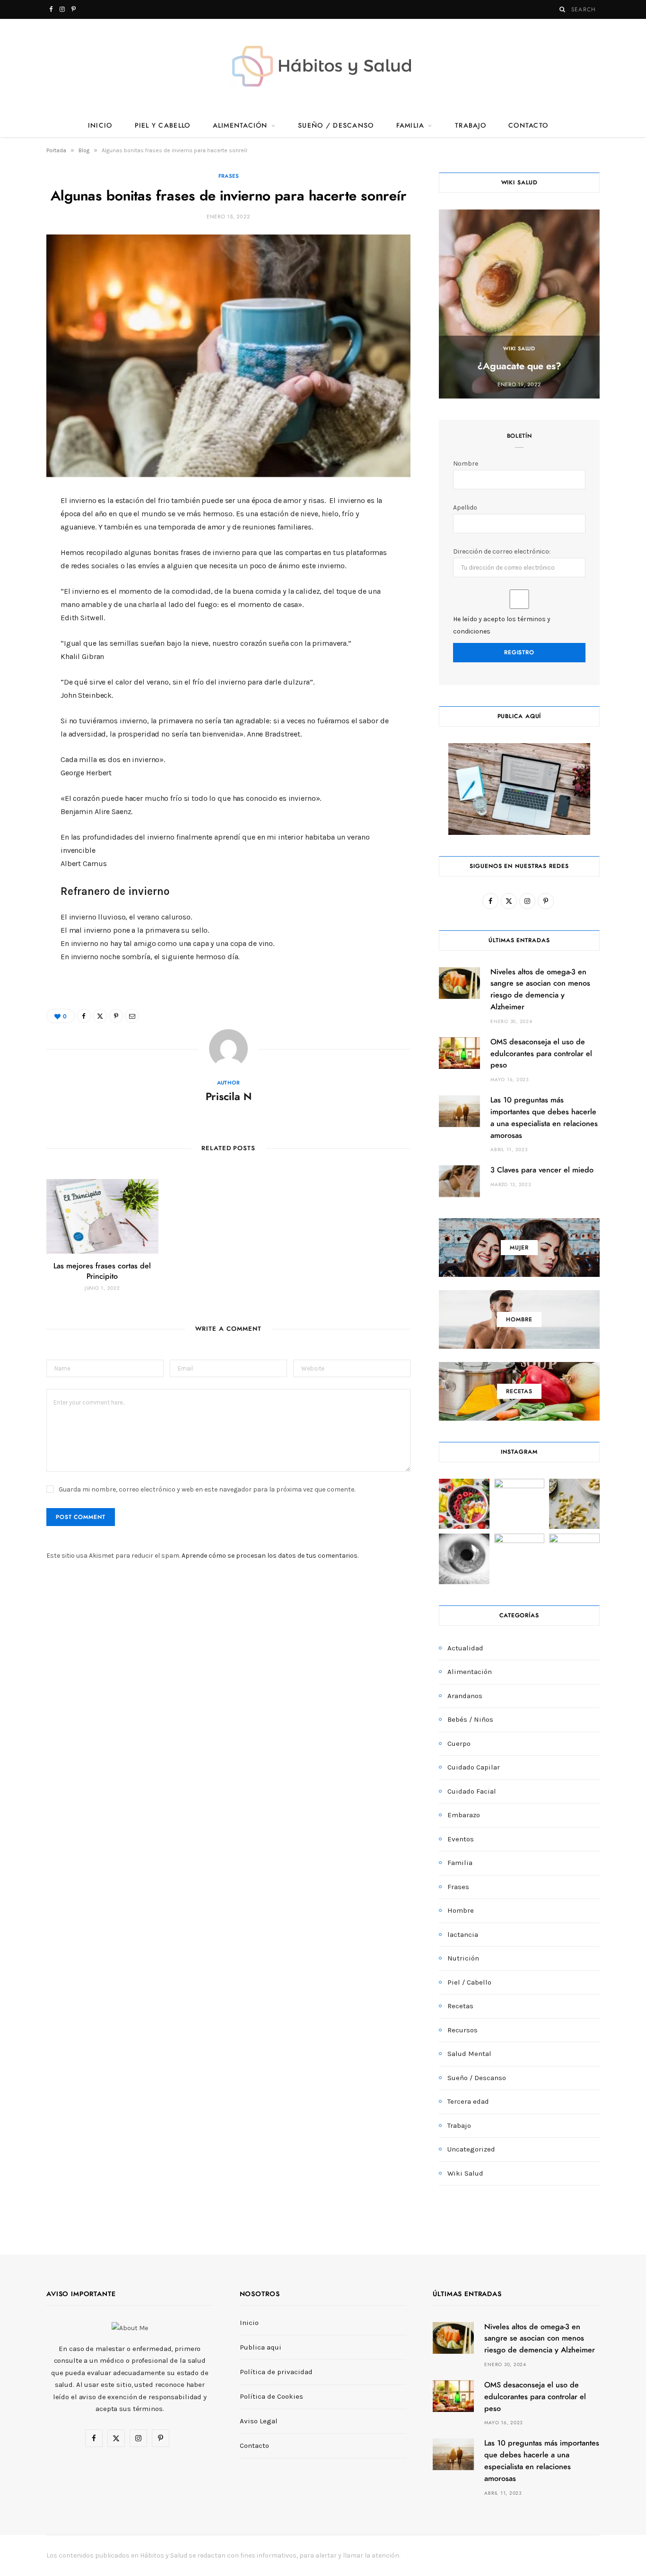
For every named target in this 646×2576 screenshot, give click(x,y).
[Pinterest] (24, 581)
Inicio (100, 126)
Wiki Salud (519, 349)
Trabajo (471, 126)
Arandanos (465, 1696)
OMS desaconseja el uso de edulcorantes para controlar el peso (541, 1054)
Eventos (461, 1839)
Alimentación (240, 126)
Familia (410, 126)
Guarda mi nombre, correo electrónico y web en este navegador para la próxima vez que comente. (207, 1489)
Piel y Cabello (163, 126)
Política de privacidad (276, 2372)
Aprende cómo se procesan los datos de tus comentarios (270, 1556)
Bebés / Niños (470, 1719)
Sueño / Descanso (336, 126)
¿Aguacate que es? (519, 366)
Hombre (461, 1910)
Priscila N (229, 1097)
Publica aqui (261, 2347)
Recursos (463, 2030)
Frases (229, 176)
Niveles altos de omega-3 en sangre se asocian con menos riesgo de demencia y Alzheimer (540, 2339)
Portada (56, 150)
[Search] (563, 9)
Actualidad (465, 1648)
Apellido (465, 507)
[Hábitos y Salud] (323, 66)
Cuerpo (459, 1743)
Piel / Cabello (469, 1982)
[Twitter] (24, 556)
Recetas (460, 2006)
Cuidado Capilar (474, 1767)
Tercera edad (468, 2101)
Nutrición (463, 1958)
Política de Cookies (271, 2396)
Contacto (528, 126)
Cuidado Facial (472, 1791)
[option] (519, 304)
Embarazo (464, 1815)
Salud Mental (469, 2054)
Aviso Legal (259, 2421)
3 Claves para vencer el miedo (542, 1170)
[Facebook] (24, 532)
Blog (84, 150)
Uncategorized (471, 2149)
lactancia (463, 1934)
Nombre (466, 464)
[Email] (24, 605)
